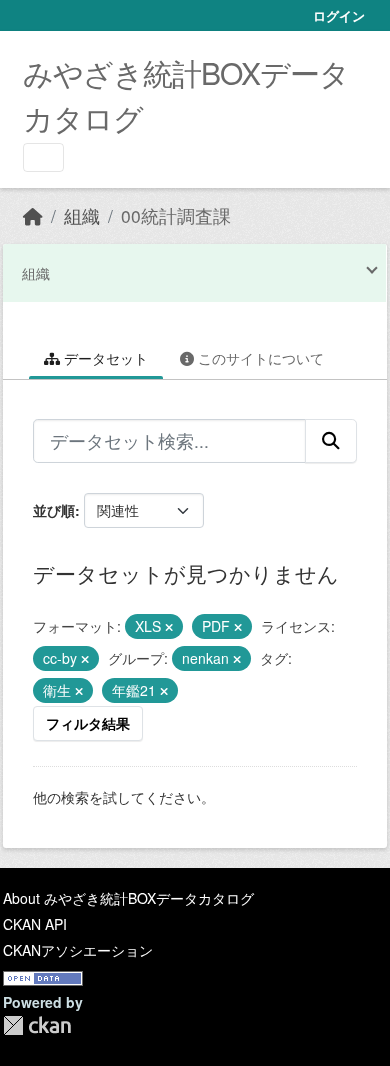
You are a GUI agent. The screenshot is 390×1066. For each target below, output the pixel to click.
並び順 (54, 510)
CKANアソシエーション (78, 950)
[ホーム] (33, 215)
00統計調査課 (176, 215)
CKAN (37, 1025)
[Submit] (331, 441)
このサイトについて (259, 358)
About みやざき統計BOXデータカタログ (128, 898)
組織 (82, 215)
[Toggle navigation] (43, 157)
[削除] (169, 627)
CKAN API (35, 924)
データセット (104, 358)
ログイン (339, 15)
